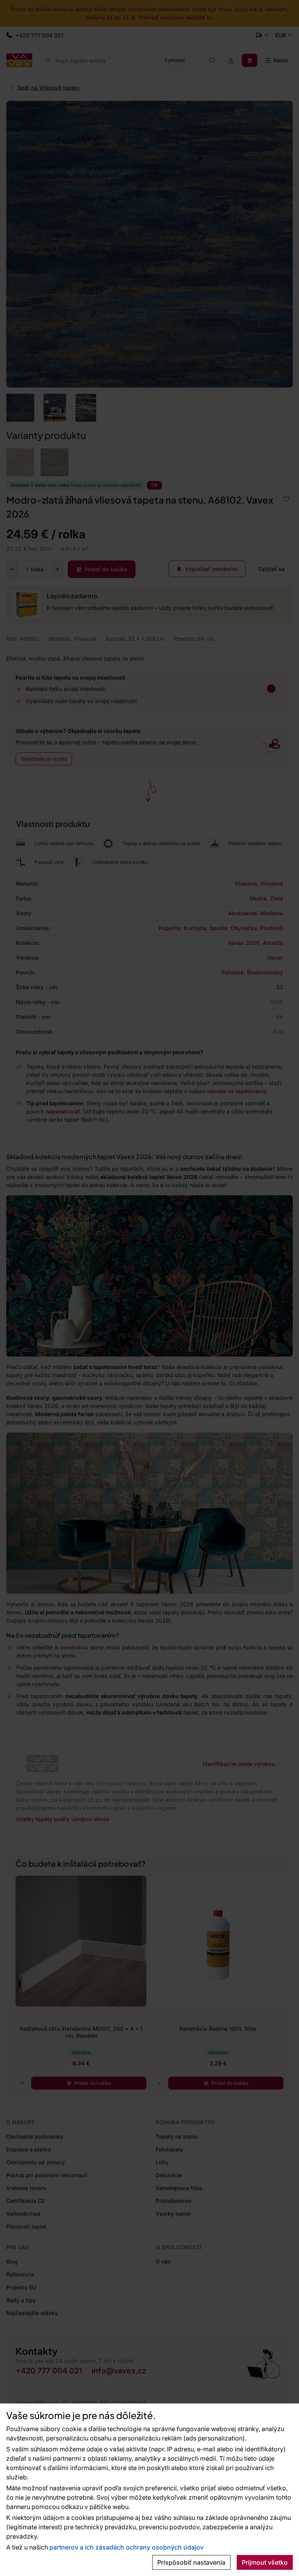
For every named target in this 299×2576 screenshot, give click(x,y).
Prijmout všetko (265, 2562)
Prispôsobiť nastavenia (191, 2562)
